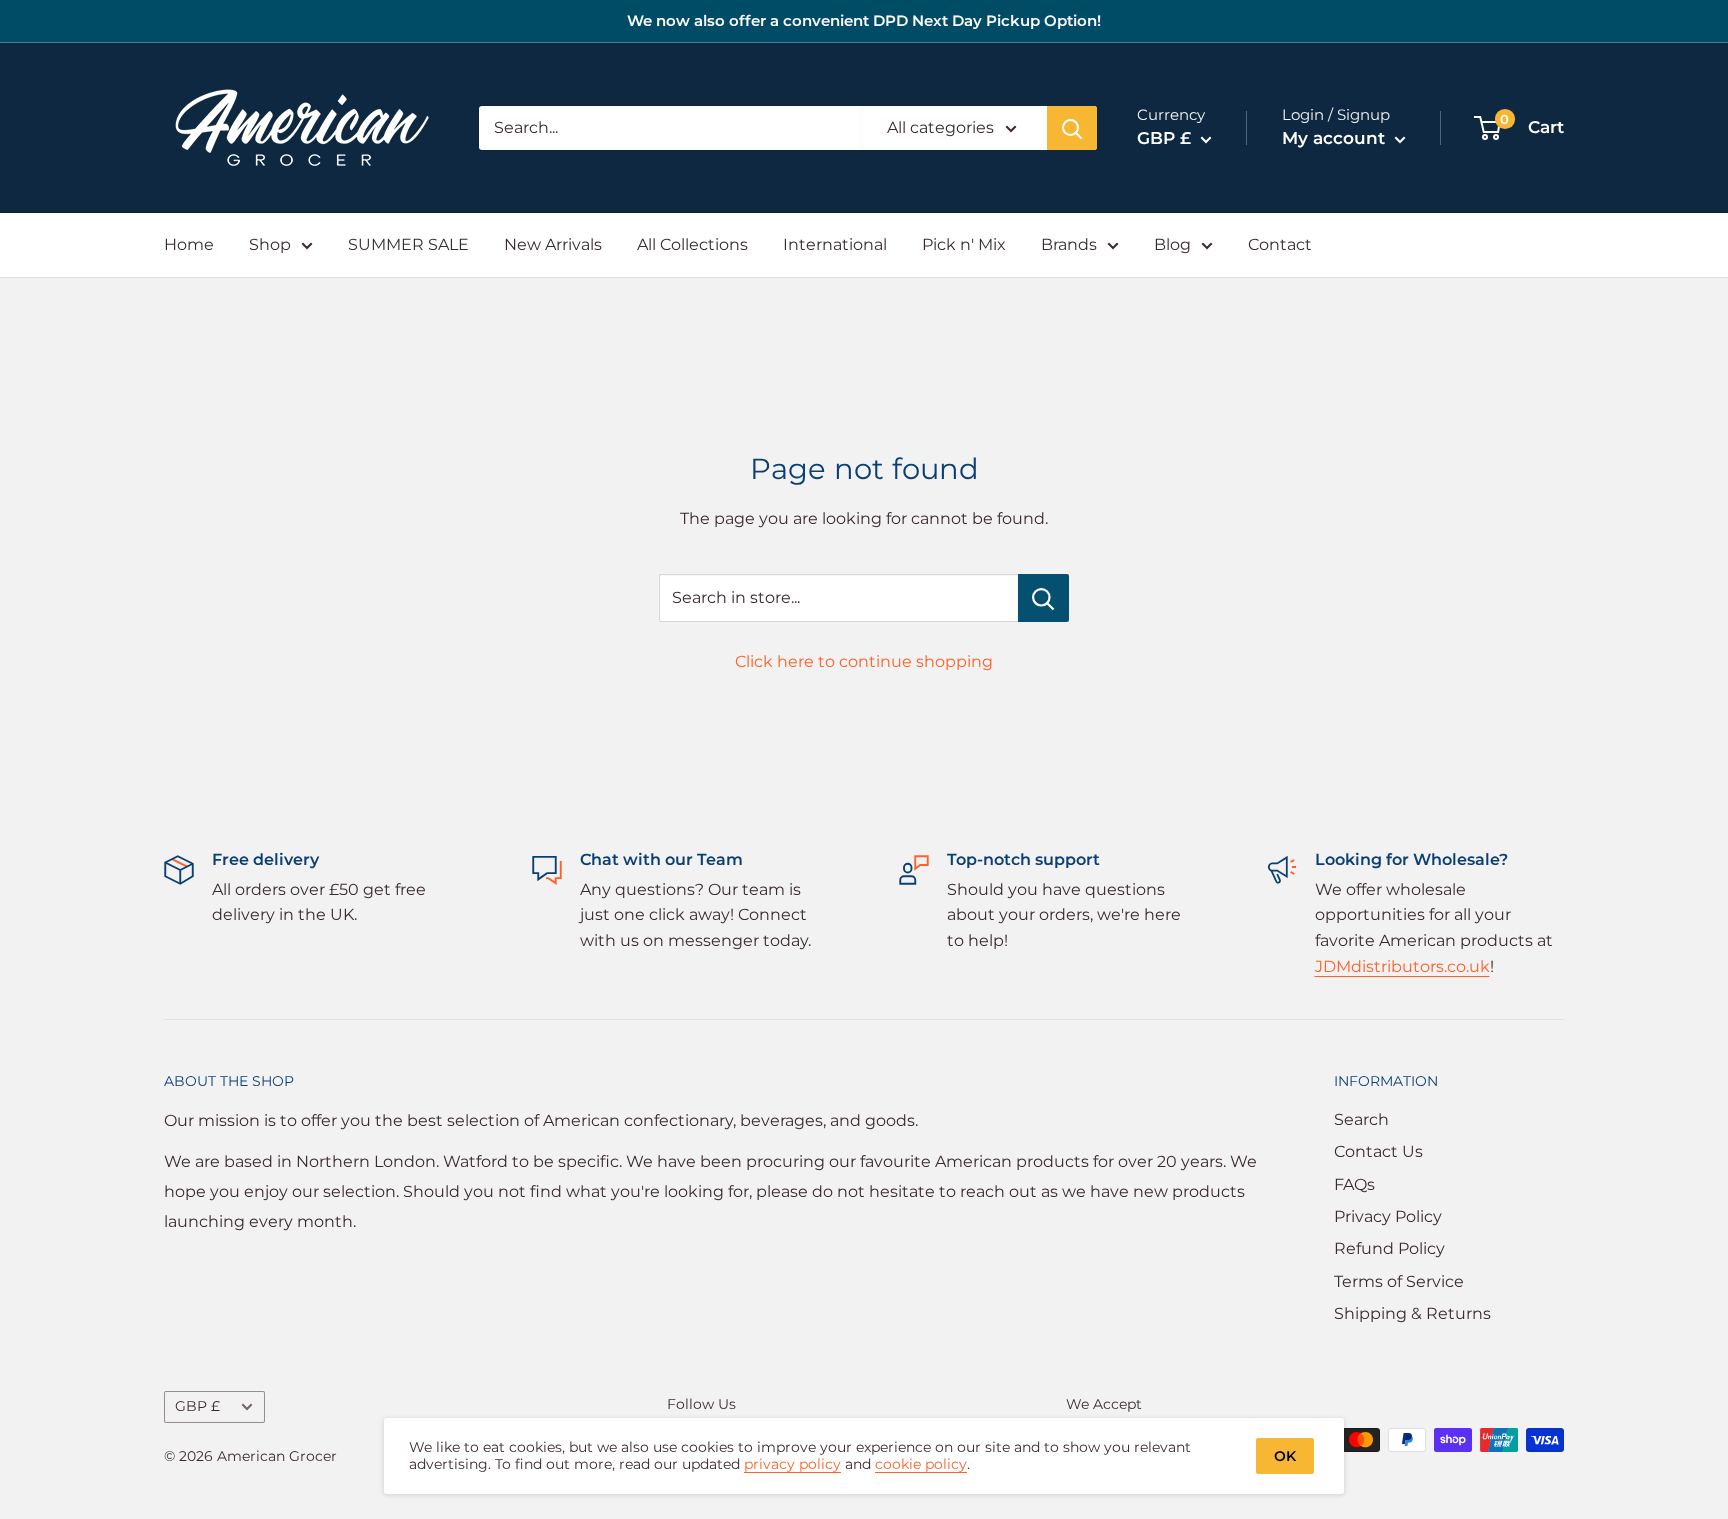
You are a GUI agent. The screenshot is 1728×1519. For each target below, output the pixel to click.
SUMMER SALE (408, 244)
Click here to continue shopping (864, 661)
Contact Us (1378, 1151)
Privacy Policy (1388, 1216)
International (835, 244)
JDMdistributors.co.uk (1402, 966)
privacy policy (792, 1464)
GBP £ (197, 1406)
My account (1336, 138)
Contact (1280, 244)
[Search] (1072, 128)
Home (189, 244)
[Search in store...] (1043, 598)
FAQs (1354, 1184)
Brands (1069, 244)
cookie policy (921, 1464)
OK (1285, 1456)
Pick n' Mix (964, 244)
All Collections (692, 244)
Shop (270, 244)
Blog (1172, 244)
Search (1361, 1119)
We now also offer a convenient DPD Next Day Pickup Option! (864, 20)
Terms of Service (1399, 1281)
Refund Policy (1389, 1248)
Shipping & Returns (1412, 1313)
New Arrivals (553, 244)
